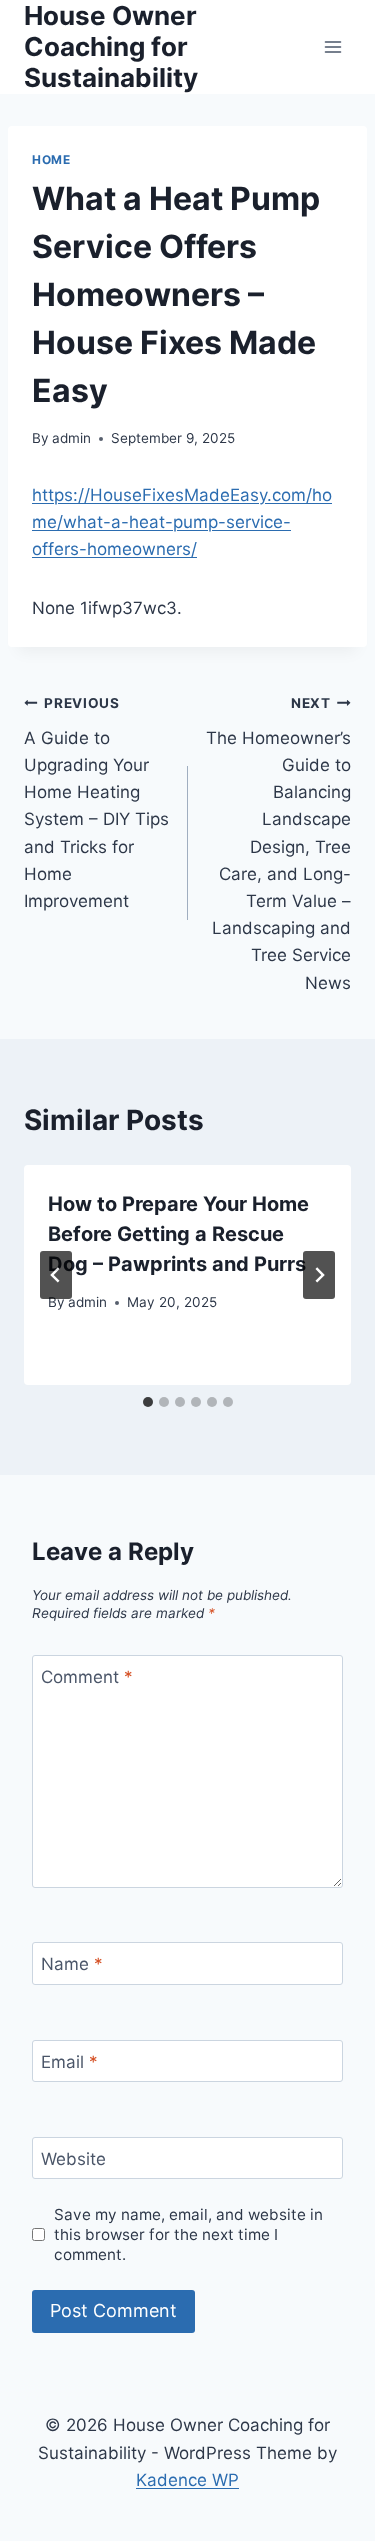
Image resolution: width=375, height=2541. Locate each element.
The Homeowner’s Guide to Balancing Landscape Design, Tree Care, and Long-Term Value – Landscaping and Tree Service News (278, 843)
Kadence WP (187, 2480)
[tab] (148, 1402)
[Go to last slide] (56, 1275)
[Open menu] (332, 46)
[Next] (319, 1275)
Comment (87, 1677)
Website (73, 2159)
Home (51, 159)
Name (72, 1964)
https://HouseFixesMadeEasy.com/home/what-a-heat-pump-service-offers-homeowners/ (182, 522)
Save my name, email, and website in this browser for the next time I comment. (188, 2234)
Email (69, 2062)
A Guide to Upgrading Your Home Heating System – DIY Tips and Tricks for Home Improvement (96, 803)
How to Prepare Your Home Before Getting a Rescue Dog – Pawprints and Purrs (178, 1234)
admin (71, 438)
